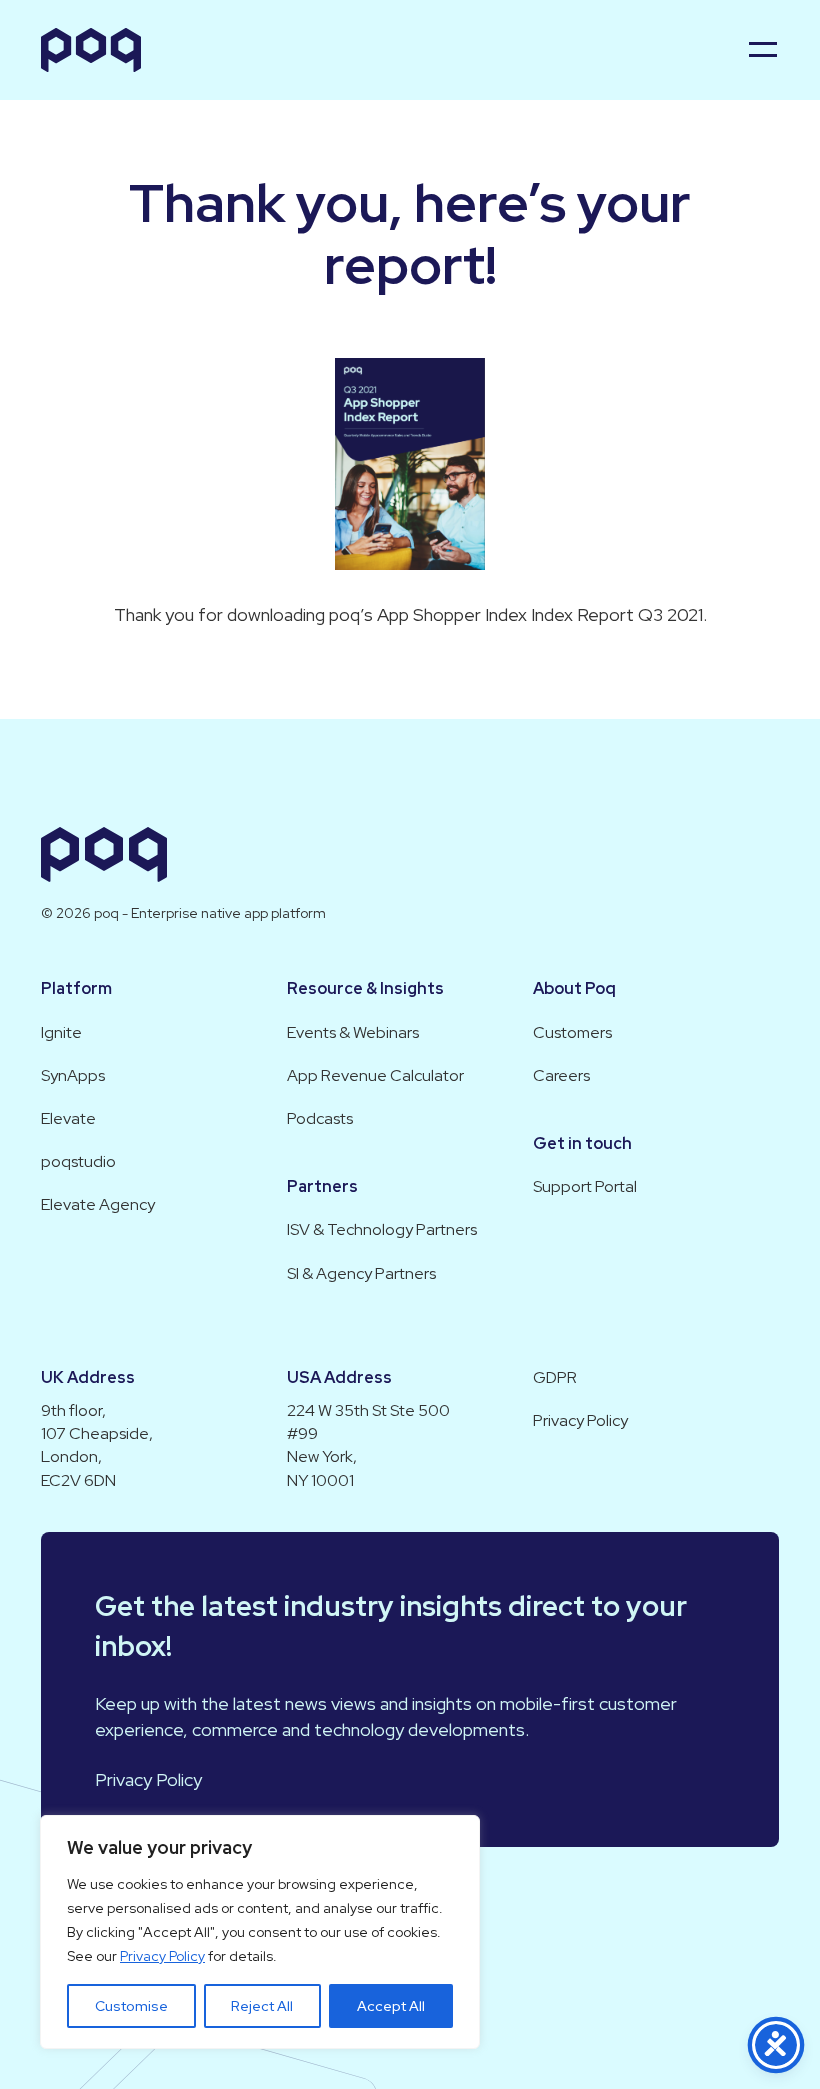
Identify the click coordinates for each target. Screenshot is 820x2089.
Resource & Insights (365, 988)
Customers (572, 1032)
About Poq (574, 988)
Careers (561, 1075)
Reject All (262, 2006)
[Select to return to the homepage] (91, 50)
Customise (131, 2006)
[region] (260, 1932)
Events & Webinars (353, 1032)
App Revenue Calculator (375, 1075)
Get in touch (582, 1143)
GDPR (555, 1377)
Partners (322, 1186)
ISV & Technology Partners (382, 1229)
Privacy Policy (162, 1956)
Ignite (61, 1032)
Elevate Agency (98, 1204)
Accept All (391, 2006)
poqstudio (78, 1161)
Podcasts (320, 1118)
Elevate (68, 1118)
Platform (76, 988)
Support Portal (585, 1186)
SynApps (73, 1075)
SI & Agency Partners (361, 1273)
